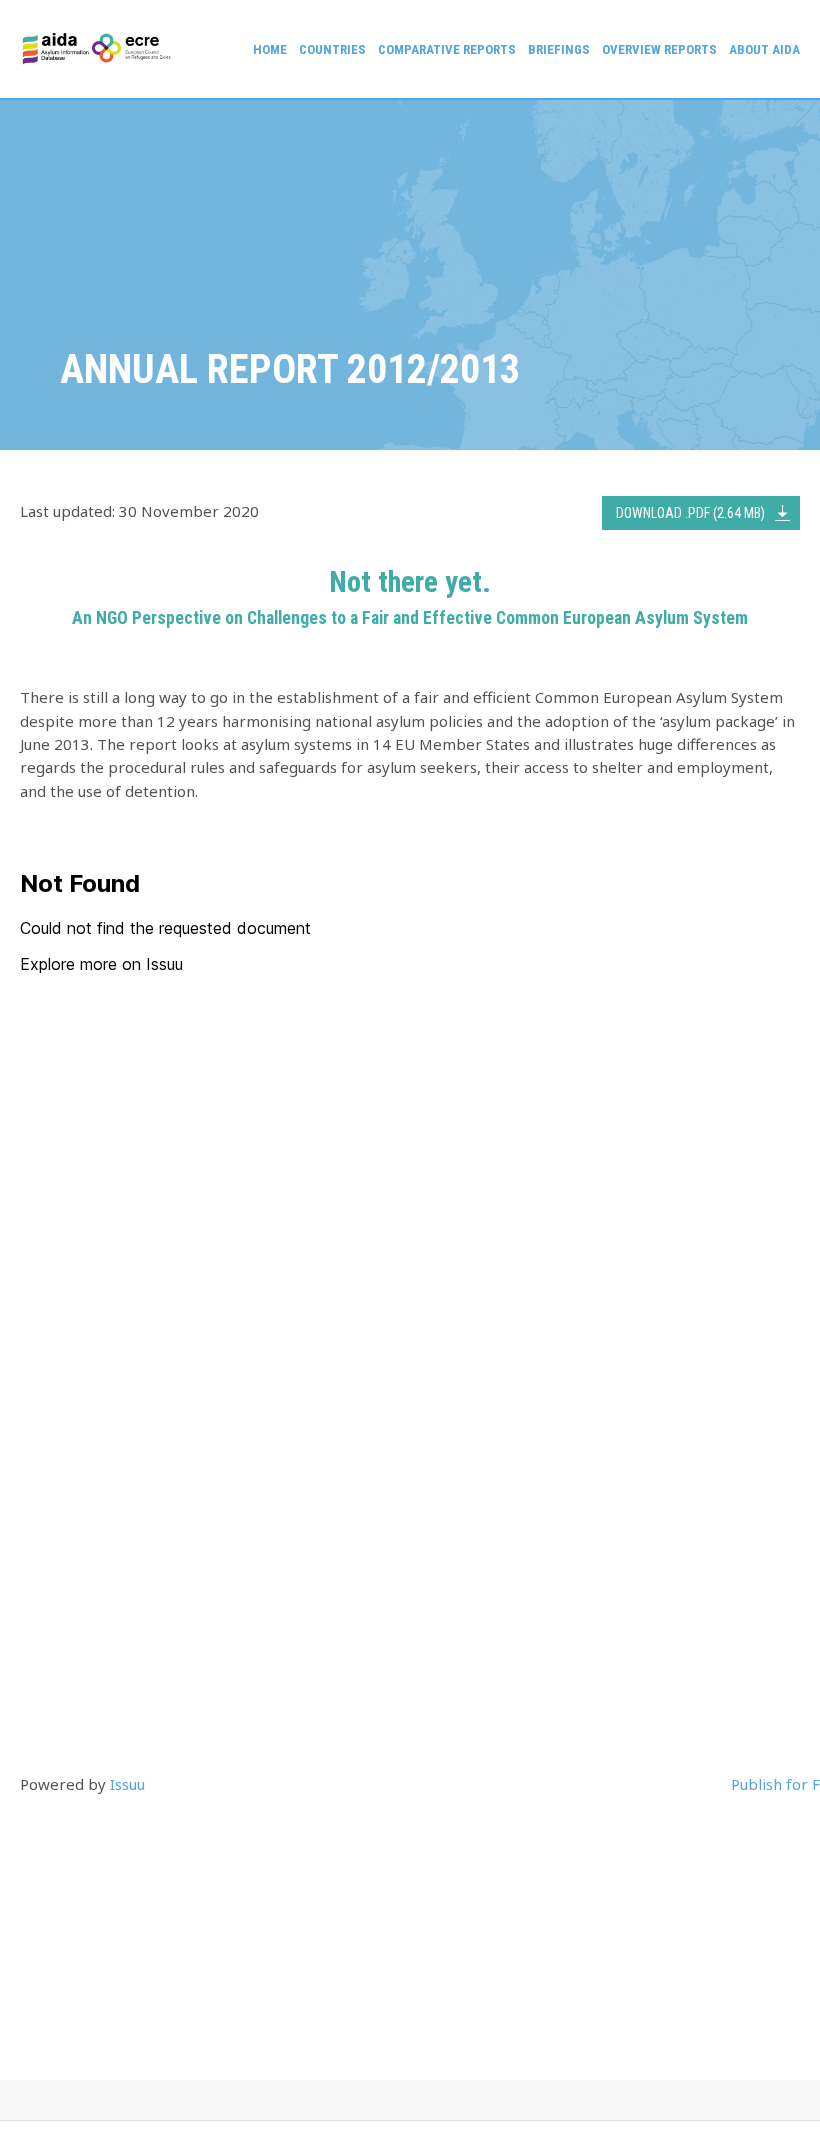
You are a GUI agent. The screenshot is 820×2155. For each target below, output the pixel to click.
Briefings (559, 49)
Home (270, 49)
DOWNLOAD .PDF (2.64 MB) (690, 513)
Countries (332, 49)
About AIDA (764, 49)
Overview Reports (659, 49)
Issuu (127, 1784)
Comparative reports (447, 49)
